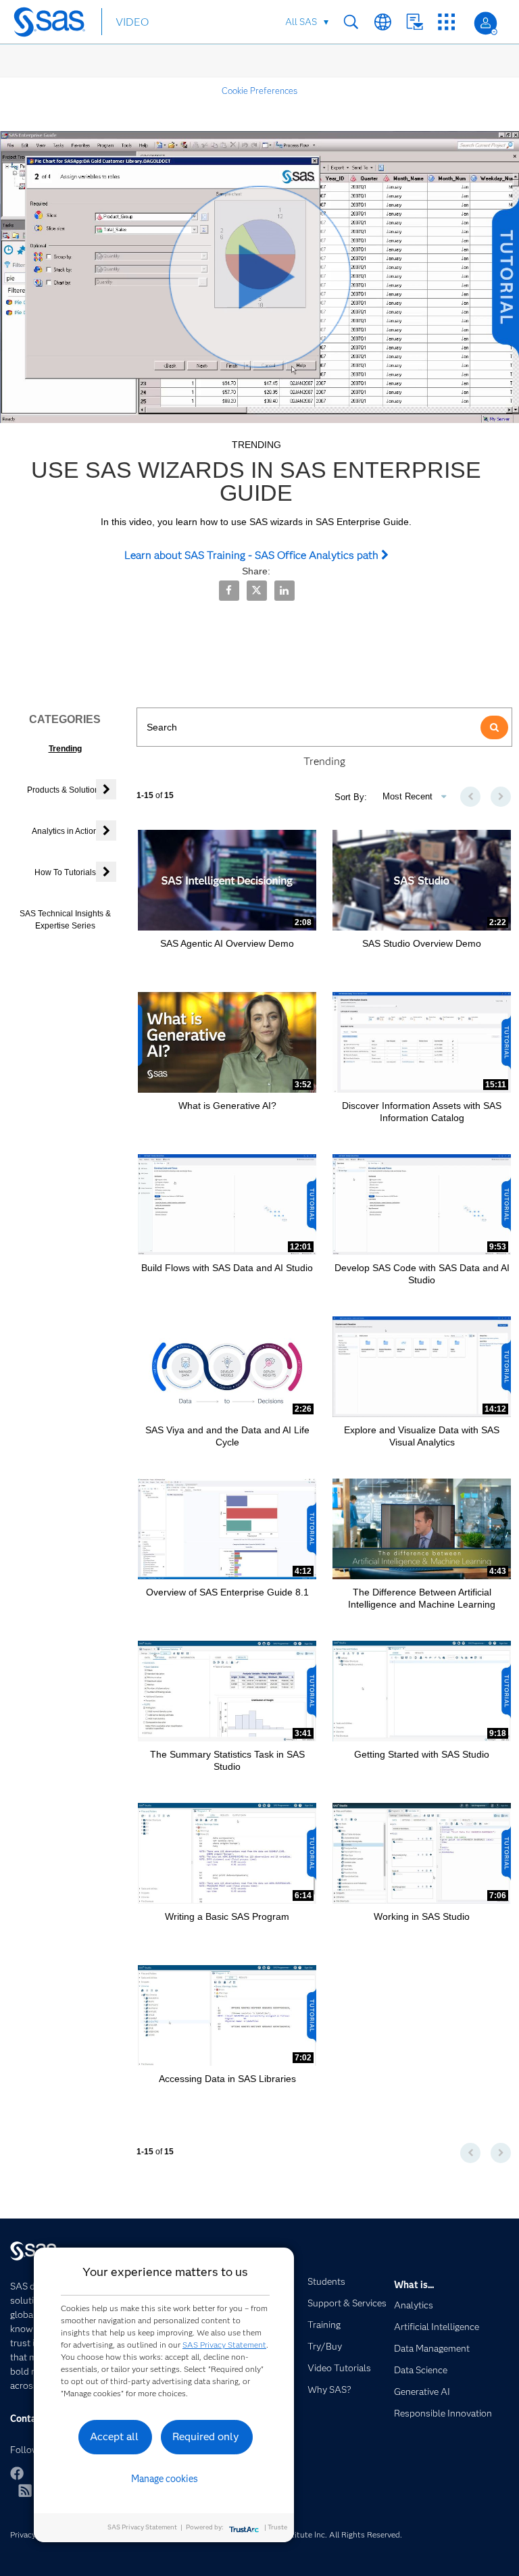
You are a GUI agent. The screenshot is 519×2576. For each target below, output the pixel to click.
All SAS (301, 22)
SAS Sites (446, 22)
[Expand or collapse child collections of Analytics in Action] (106, 831)
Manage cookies (165, 2479)
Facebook (17, 2473)
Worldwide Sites (383, 22)
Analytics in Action (65, 831)
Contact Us (415, 22)
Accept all (114, 2436)
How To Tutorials (65, 872)
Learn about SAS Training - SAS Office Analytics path (253, 555)
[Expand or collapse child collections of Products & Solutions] (106, 789)
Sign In (486, 23)
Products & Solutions (65, 790)
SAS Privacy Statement (224, 2345)
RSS (25, 2490)
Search (351, 22)
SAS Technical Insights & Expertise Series (65, 919)
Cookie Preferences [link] (259, 91)
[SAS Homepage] (52, 24)
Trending (65, 749)
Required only (206, 2436)
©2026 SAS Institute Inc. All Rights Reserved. (318, 2534)
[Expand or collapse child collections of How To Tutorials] (106, 872)
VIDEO (132, 22)
